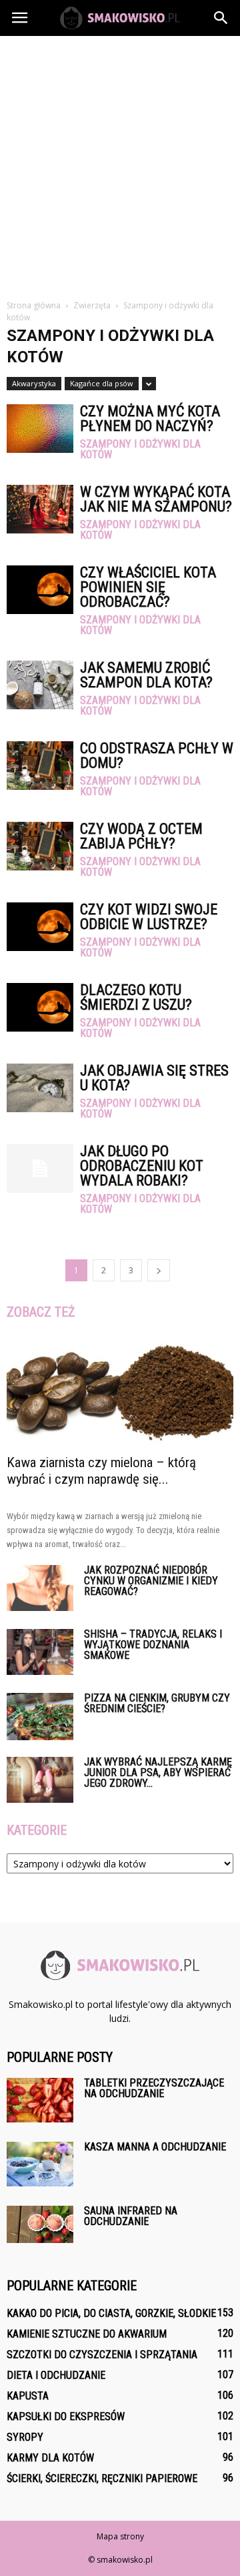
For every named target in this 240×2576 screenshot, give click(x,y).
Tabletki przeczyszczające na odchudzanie (154, 2088)
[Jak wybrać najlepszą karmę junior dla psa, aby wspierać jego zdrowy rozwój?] (40, 1780)
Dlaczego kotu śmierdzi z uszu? (136, 997)
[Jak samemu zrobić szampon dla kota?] (40, 685)
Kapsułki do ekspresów (66, 2416)
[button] (221, 18)
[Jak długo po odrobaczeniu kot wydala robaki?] (40, 1168)
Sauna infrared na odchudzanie (131, 2216)
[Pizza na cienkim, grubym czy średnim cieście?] (40, 1716)
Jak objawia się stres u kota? (154, 1078)
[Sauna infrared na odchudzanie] (40, 2224)
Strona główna (34, 305)
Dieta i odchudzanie (56, 2375)
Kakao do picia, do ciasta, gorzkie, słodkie (111, 2313)
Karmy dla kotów (50, 2458)
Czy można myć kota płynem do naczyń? (150, 419)
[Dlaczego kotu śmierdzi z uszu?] (40, 1007)
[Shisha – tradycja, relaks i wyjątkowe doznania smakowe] (40, 1652)
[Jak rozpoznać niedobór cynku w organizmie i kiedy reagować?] (40, 1588)
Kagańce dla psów (102, 383)
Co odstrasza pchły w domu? (157, 756)
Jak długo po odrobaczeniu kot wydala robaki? (142, 1166)
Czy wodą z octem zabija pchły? (141, 836)
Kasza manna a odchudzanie (155, 2147)
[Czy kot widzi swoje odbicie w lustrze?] (40, 927)
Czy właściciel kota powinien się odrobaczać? (148, 587)
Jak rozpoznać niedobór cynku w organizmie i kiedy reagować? (151, 1581)
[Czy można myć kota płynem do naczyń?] (40, 429)
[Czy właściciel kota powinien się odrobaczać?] (40, 590)
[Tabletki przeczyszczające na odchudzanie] (40, 2100)
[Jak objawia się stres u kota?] (40, 1088)
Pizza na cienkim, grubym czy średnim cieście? (157, 1703)
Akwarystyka (34, 383)
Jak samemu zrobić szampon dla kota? (146, 675)
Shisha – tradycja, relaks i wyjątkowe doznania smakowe (153, 1645)
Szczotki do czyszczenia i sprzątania (102, 2355)
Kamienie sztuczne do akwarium (87, 2334)
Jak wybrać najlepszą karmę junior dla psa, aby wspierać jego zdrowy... (158, 1772)
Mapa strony (120, 2536)
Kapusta (28, 2396)
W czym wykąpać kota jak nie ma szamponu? (156, 499)
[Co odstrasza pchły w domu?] (40, 766)
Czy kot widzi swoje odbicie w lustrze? (149, 917)
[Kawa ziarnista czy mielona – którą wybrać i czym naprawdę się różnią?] (120, 1391)
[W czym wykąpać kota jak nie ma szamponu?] (40, 509)
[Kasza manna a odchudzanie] (40, 2164)
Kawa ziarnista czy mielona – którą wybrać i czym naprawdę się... (101, 1471)
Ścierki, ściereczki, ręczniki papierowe (102, 2478)
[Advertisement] (120, 162)
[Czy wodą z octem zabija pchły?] (40, 846)
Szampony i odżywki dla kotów (140, 450)
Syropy (25, 2437)
